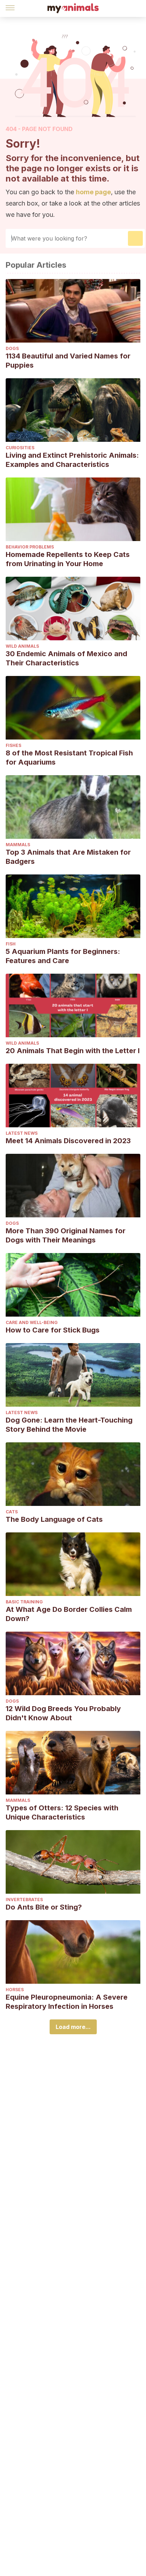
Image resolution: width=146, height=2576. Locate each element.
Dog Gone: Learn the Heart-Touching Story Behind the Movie (69, 1425)
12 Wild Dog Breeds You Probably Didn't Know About (63, 1713)
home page (93, 192)
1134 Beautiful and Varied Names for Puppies (68, 361)
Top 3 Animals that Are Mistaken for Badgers (68, 857)
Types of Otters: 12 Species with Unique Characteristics (62, 1812)
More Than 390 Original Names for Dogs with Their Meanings (66, 1235)
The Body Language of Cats (54, 1519)
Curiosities (20, 448)
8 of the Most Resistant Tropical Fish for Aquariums (69, 758)
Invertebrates (24, 1900)
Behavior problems (30, 547)
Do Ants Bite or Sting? (44, 1907)
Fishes (13, 745)
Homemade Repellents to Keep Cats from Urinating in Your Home (68, 559)
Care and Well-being (32, 1322)
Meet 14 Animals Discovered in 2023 (68, 1141)
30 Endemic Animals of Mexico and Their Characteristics (66, 658)
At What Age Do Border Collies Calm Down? (69, 1614)
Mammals (18, 845)
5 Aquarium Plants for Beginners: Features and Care (63, 956)
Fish (11, 944)
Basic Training (24, 1602)
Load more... (73, 2027)
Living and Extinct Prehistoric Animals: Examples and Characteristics (72, 460)
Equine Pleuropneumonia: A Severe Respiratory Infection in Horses (67, 2002)
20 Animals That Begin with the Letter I (73, 1051)
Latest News (22, 1133)
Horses (15, 1990)
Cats (12, 1512)
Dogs (12, 348)
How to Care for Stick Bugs (53, 1330)
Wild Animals (22, 646)
